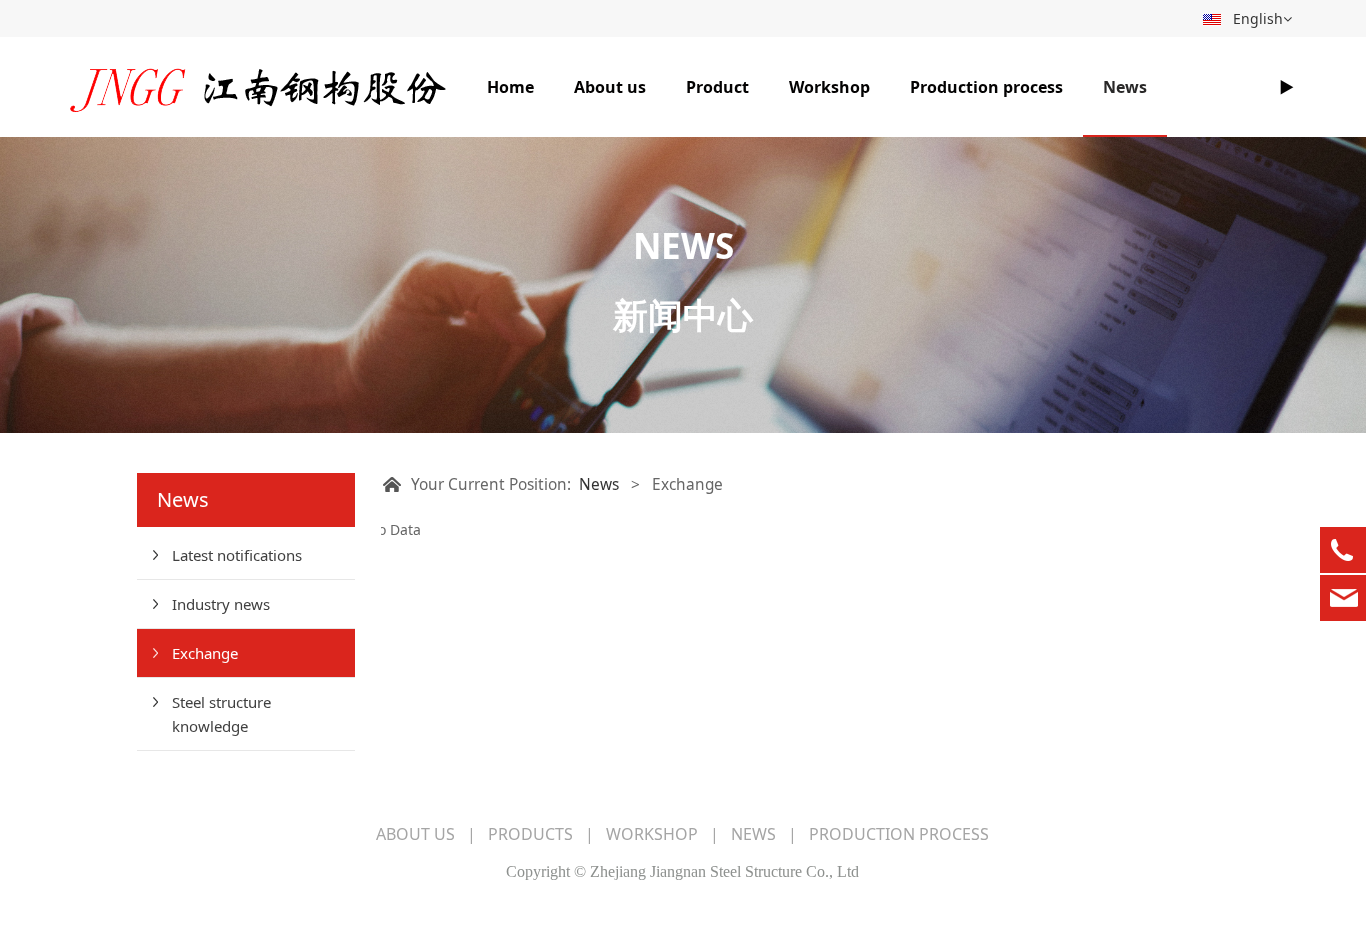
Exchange (205, 653)
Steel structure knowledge (221, 714)
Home (510, 87)
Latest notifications (237, 555)
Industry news (221, 604)
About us (610, 87)
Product (717, 87)
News (1125, 87)
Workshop (829, 87)
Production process (986, 87)
